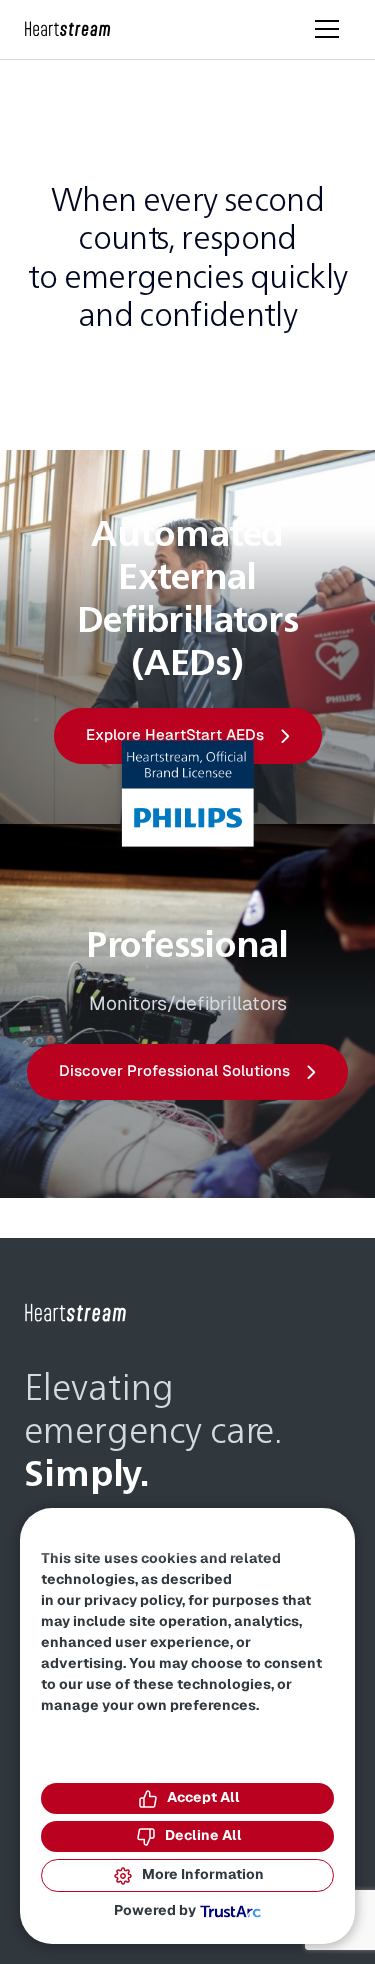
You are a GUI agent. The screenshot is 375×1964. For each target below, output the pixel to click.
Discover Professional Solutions (174, 1071)
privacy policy (133, 1601)
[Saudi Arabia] (68, 29)
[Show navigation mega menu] (327, 29)
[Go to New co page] (76, 1313)
